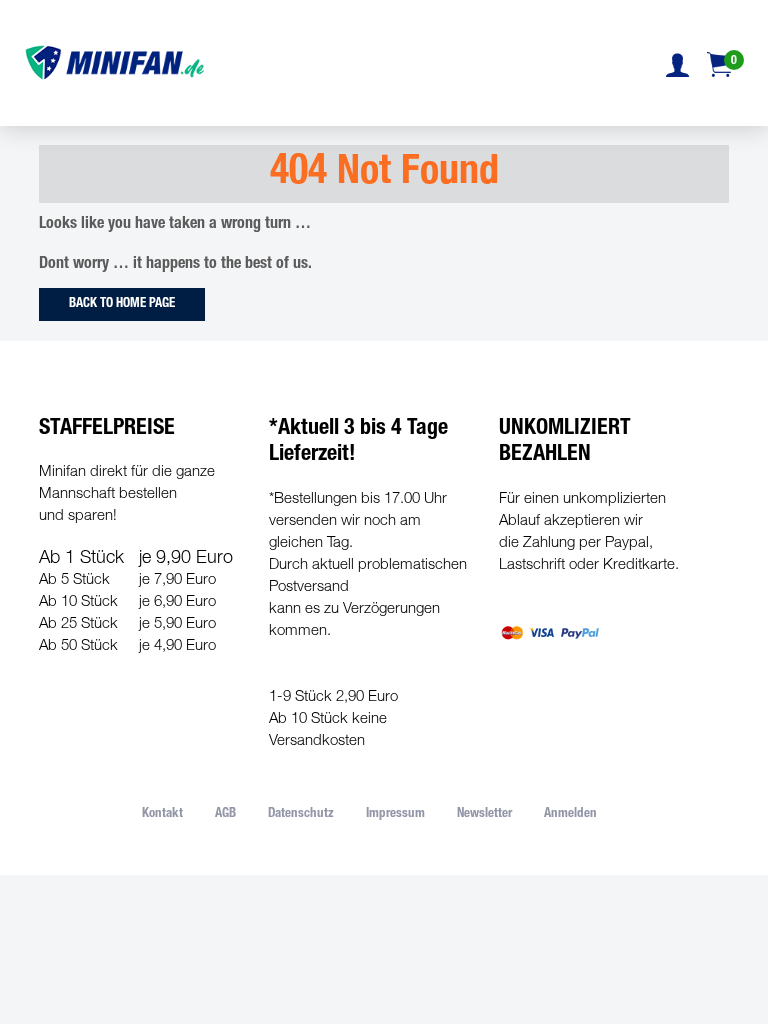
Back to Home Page (122, 304)
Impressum (395, 814)
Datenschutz (301, 814)
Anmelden (570, 814)
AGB (225, 814)
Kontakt (162, 814)
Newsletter (484, 814)
